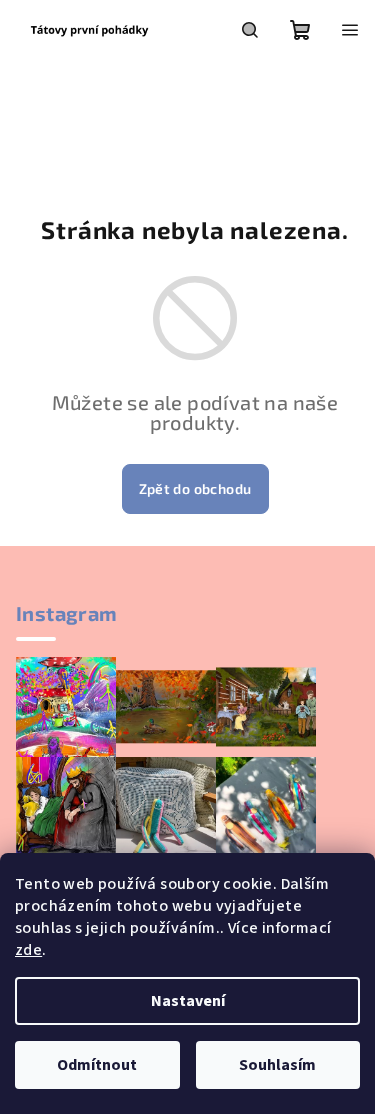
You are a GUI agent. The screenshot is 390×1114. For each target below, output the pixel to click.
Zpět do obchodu (195, 488)
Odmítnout (97, 1065)
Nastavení (188, 1001)
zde (28, 950)
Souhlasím (277, 1065)
